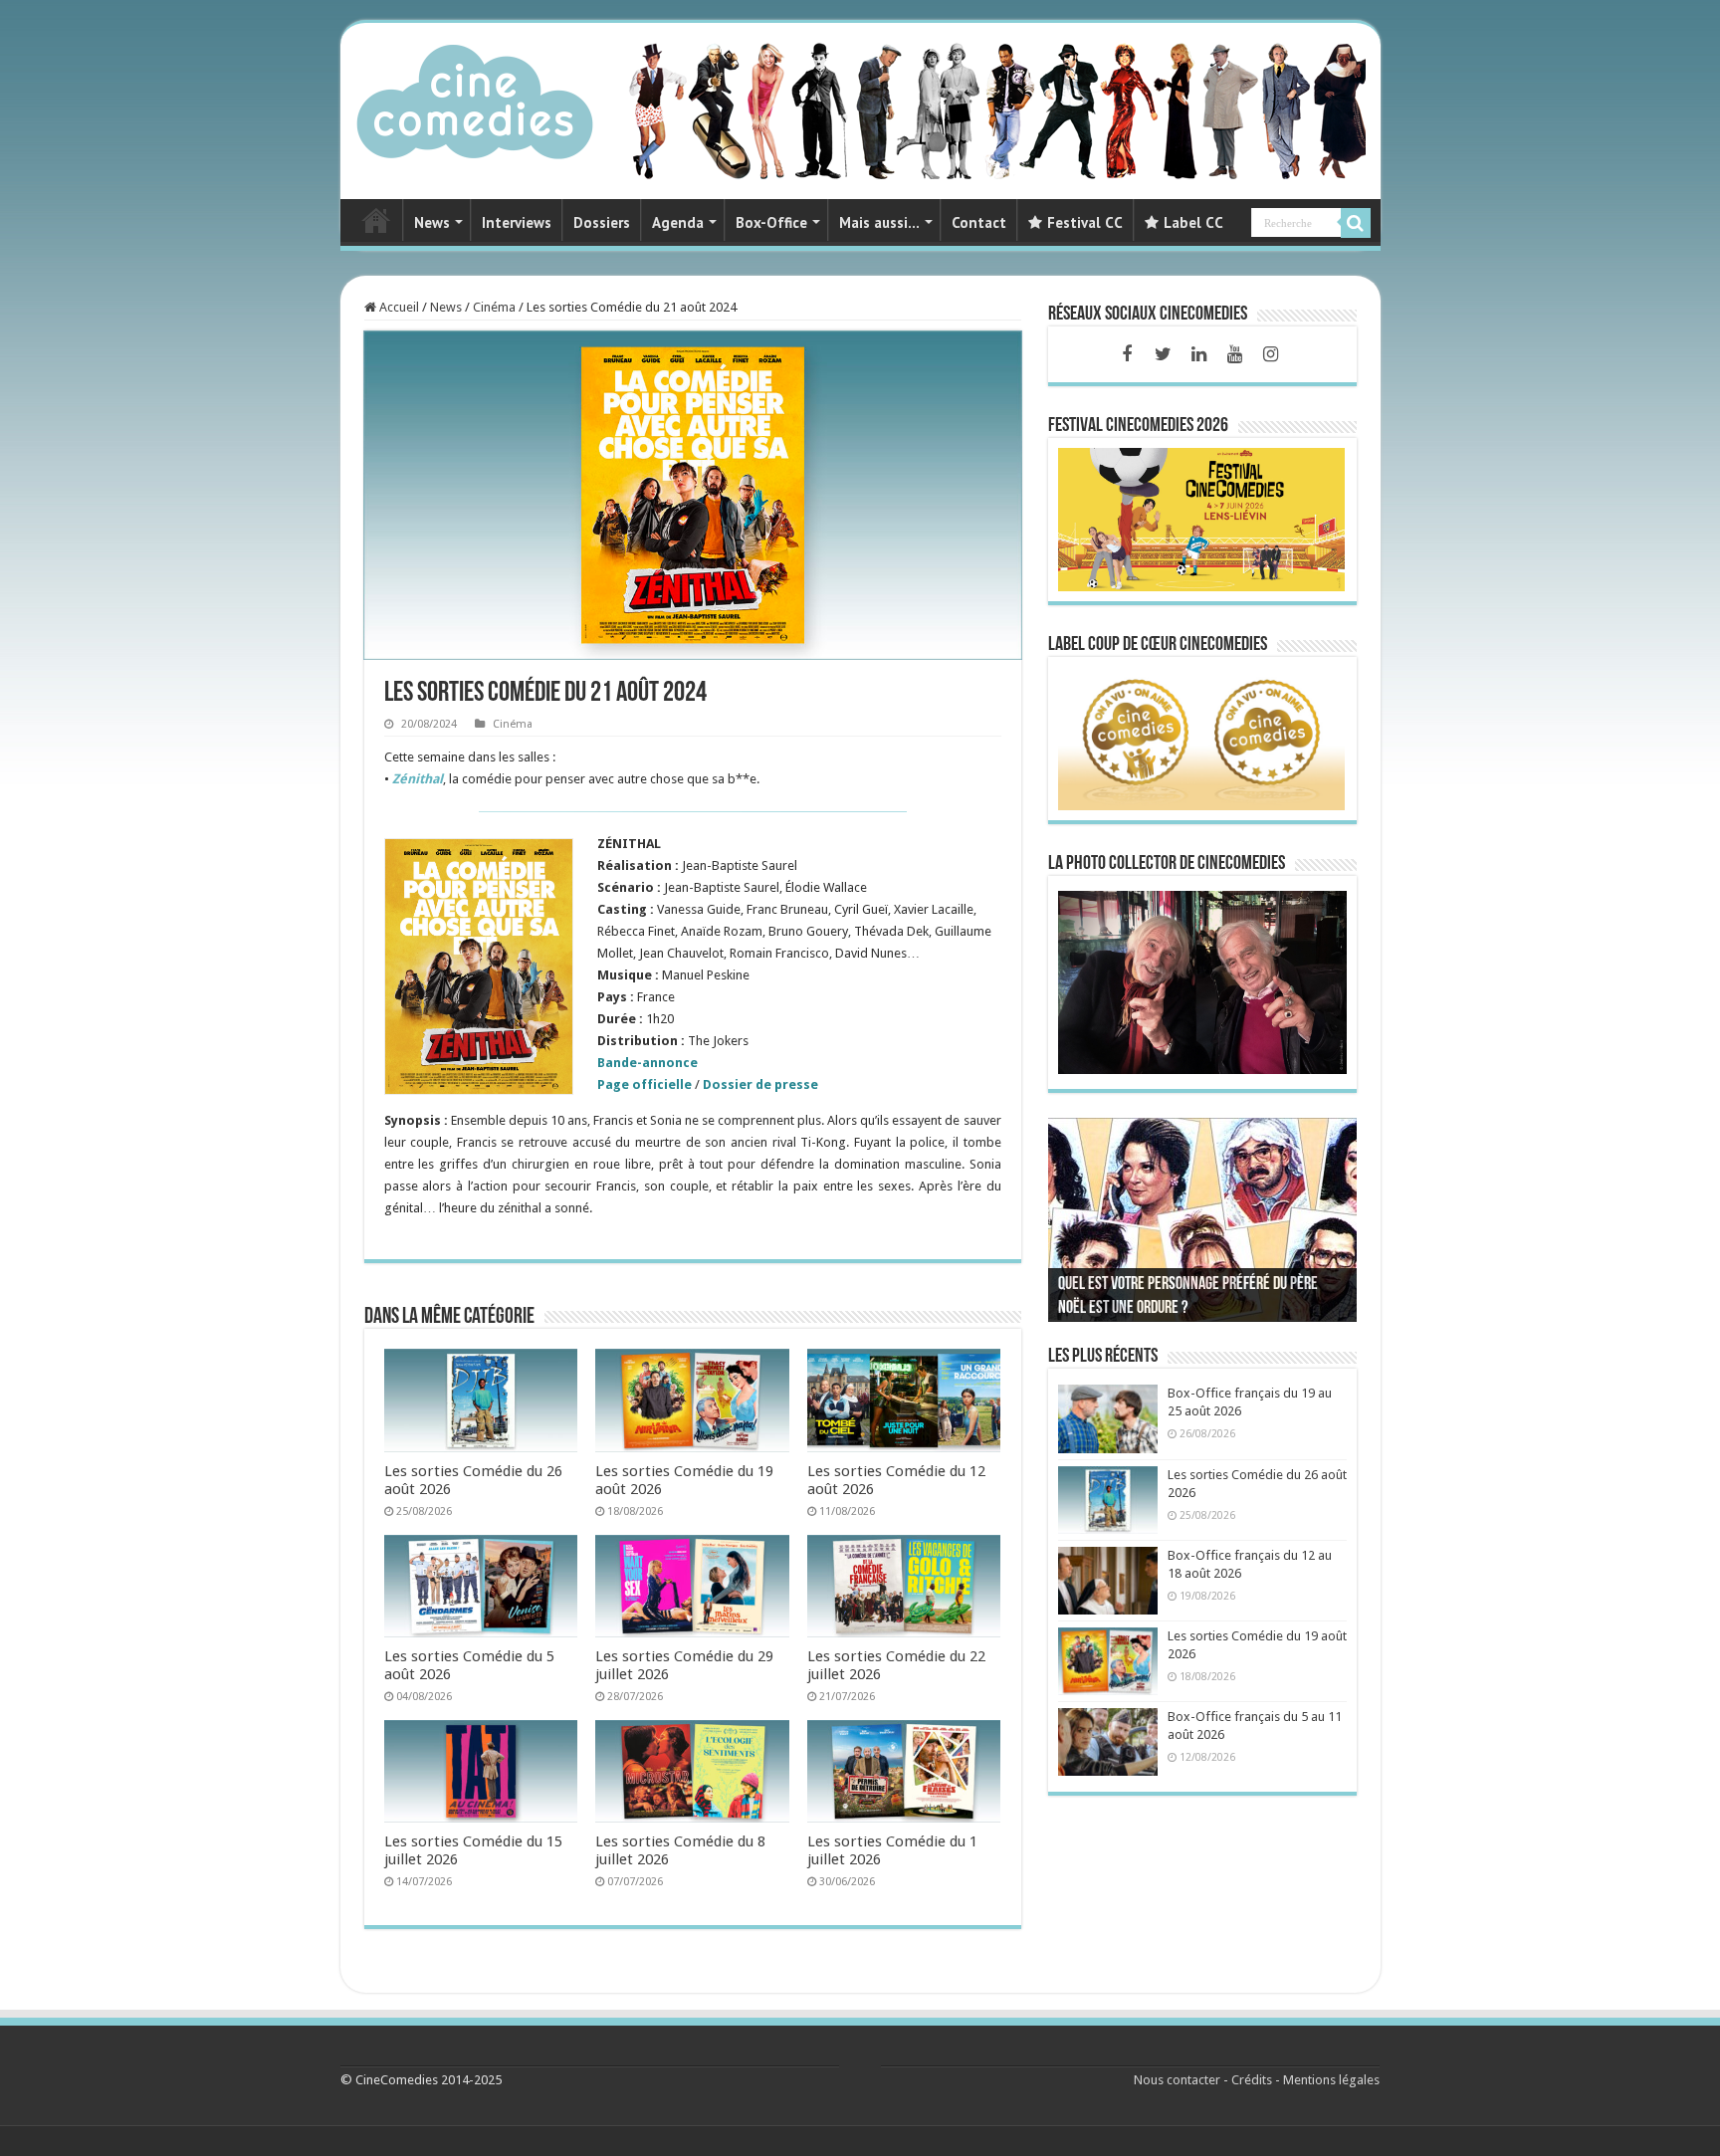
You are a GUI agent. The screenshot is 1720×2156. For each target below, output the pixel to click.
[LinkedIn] (1198, 354)
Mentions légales (1331, 2080)
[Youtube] (1234, 354)
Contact (979, 222)
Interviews (517, 222)
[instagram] (1270, 354)
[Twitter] (1163, 354)
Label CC (1193, 222)
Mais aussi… (879, 222)
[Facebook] (1127, 354)
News (432, 222)
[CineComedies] (475, 98)
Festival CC (1085, 222)
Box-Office (771, 222)
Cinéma (494, 307)
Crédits (1252, 2080)
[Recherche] (1356, 223)
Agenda (678, 222)
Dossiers (602, 222)
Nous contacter (1177, 2080)
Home (376, 220)
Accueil (398, 307)
